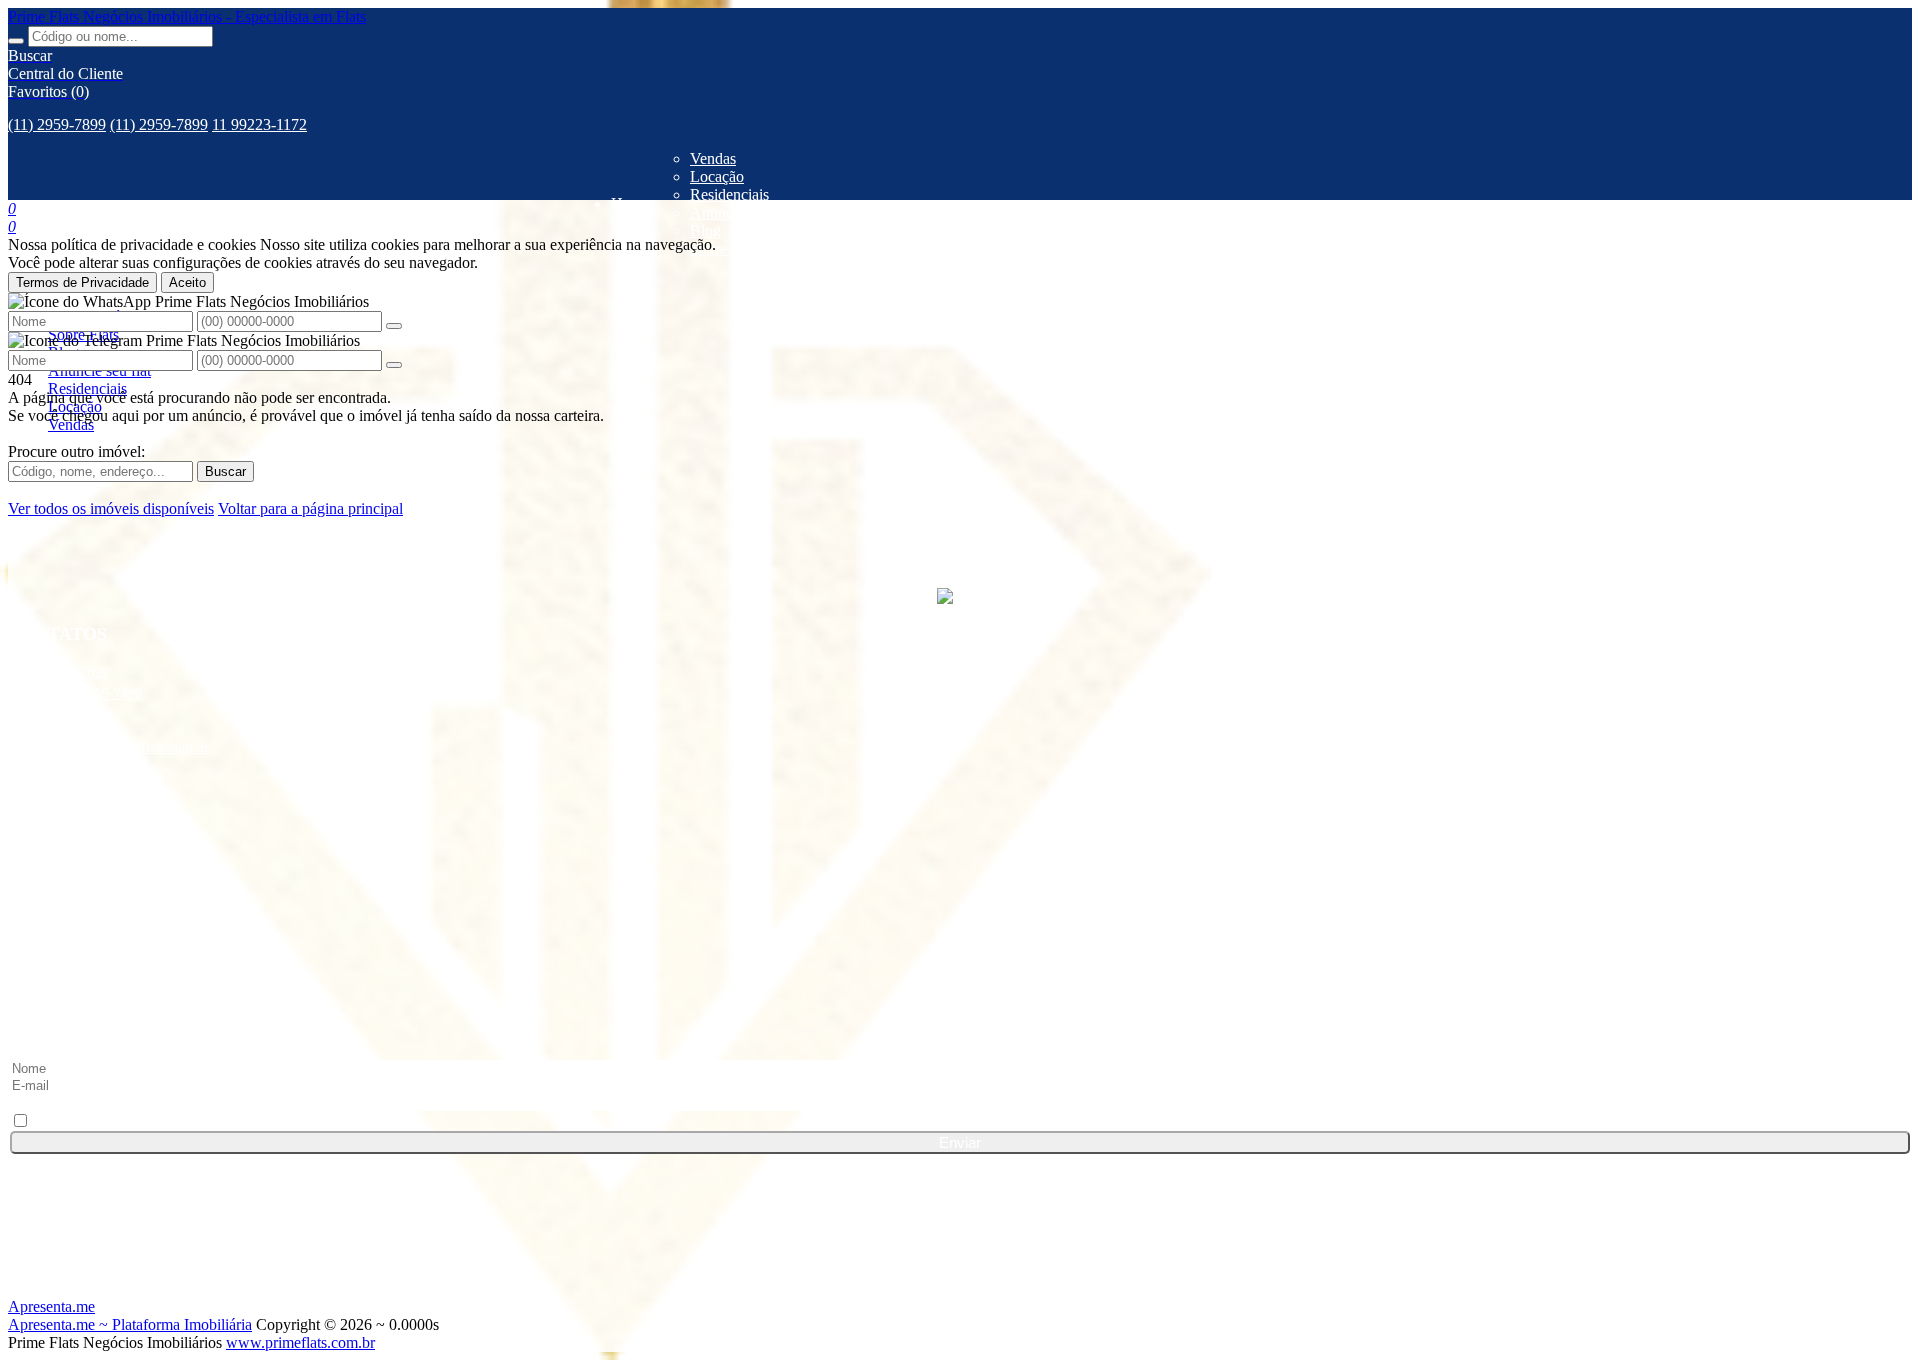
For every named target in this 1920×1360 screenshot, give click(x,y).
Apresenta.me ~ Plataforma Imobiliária (130, 1324)
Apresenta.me (51, 1306)
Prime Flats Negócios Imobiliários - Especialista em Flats (187, 16)
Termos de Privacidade (82, 282)
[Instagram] (960, 914)
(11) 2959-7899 (57, 124)
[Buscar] (16, 41)
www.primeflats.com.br (300, 1342)
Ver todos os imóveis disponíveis (111, 508)
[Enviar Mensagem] (394, 365)
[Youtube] (960, 952)
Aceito (187, 282)
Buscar (225, 471)
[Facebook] (960, 838)
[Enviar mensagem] (394, 326)
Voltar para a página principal (310, 508)
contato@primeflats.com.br (131, 747)
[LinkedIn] (960, 876)
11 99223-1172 (259, 124)
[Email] (960, 990)
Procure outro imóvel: (76, 451)
